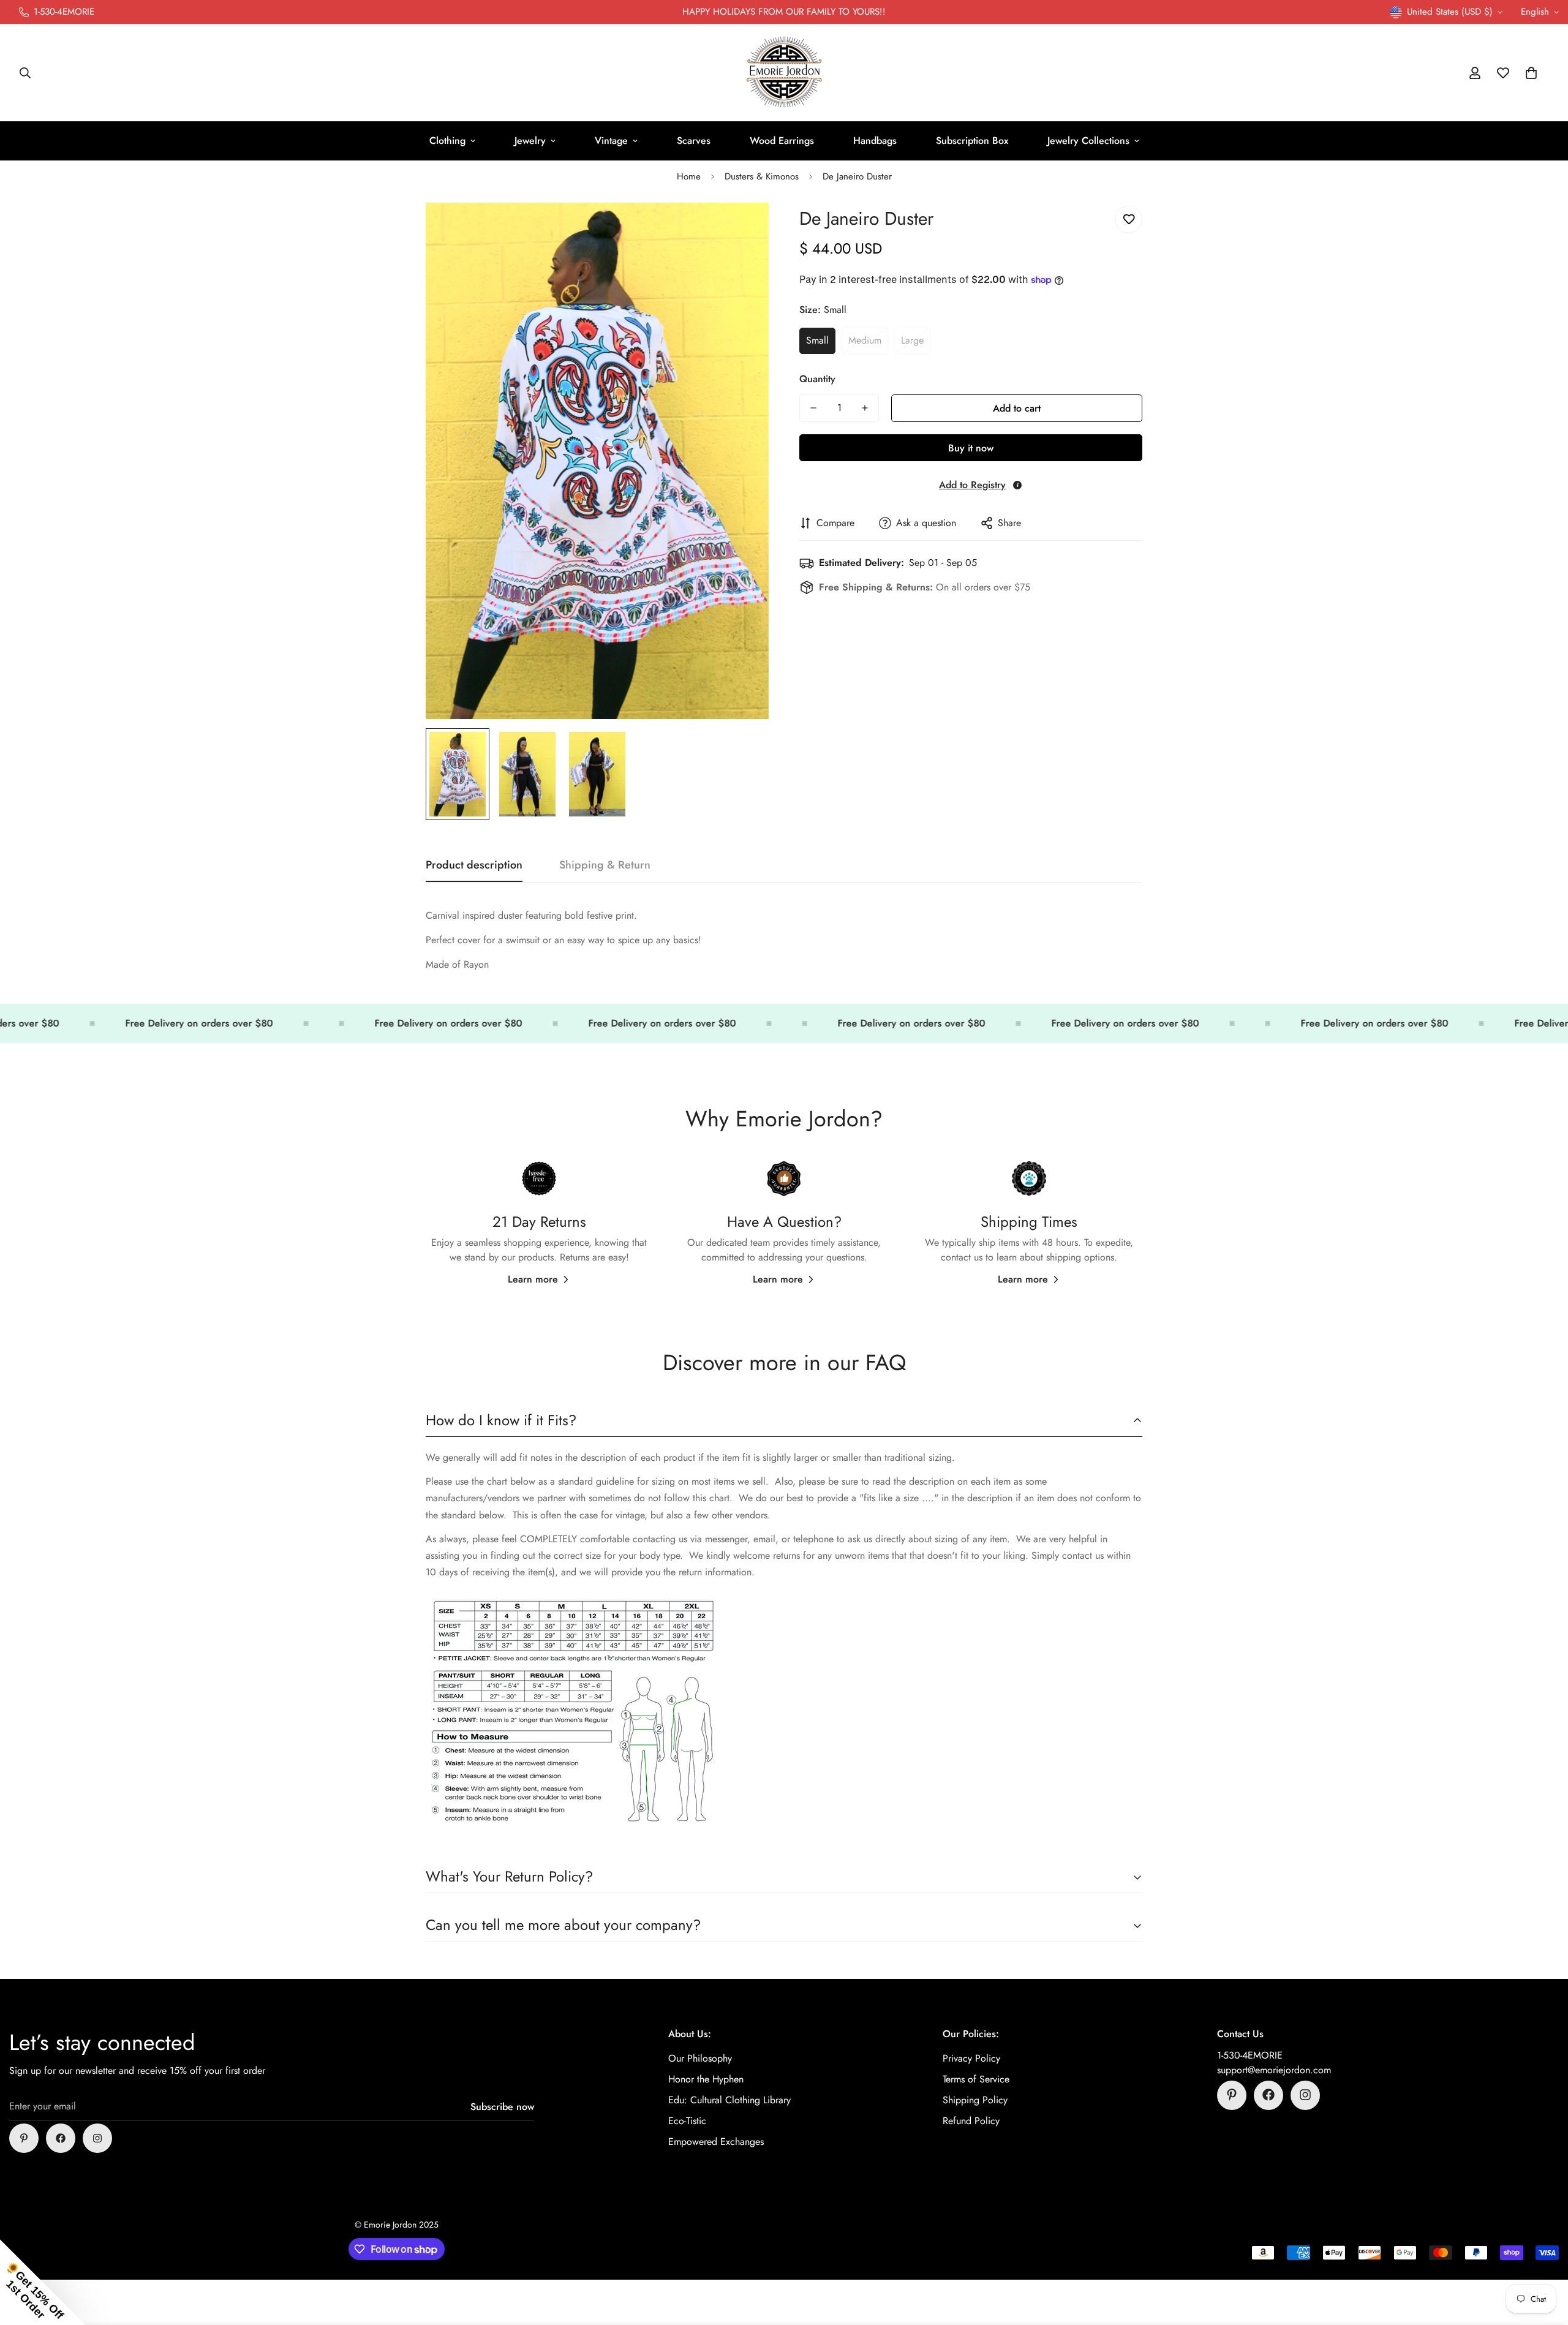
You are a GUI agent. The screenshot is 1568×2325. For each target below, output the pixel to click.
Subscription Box (972, 141)
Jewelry (530, 141)
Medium (865, 340)
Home (689, 176)
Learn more (533, 1279)
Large (912, 340)
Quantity (817, 379)
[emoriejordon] (784, 73)
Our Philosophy (700, 2058)
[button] (1531, 73)
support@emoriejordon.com (1274, 2069)
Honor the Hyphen (706, 2078)
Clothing (447, 141)
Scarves (694, 141)
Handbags (875, 141)
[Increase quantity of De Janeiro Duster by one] (865, 408)
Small (817, 340)
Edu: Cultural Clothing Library (729, 2099)
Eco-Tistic (687, 2120)
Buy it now (971, 448)
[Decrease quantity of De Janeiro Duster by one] (813, 408)
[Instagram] (97, 2138)
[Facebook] (61, 2138)
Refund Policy (971, 2120)
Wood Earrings (782, 141)
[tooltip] (1017, 485)
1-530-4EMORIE (1250, 2055)
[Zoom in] (743, 229)
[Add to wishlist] (1129, 220)
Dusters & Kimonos (762, 176)
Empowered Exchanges (716, 2141)
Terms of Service (976, 2078)
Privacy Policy (971, 2058)
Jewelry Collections (1088, 141)
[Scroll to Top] (1544, 2258)
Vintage (611, 141)
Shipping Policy (975, 2099)
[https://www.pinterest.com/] (24, 2138)
